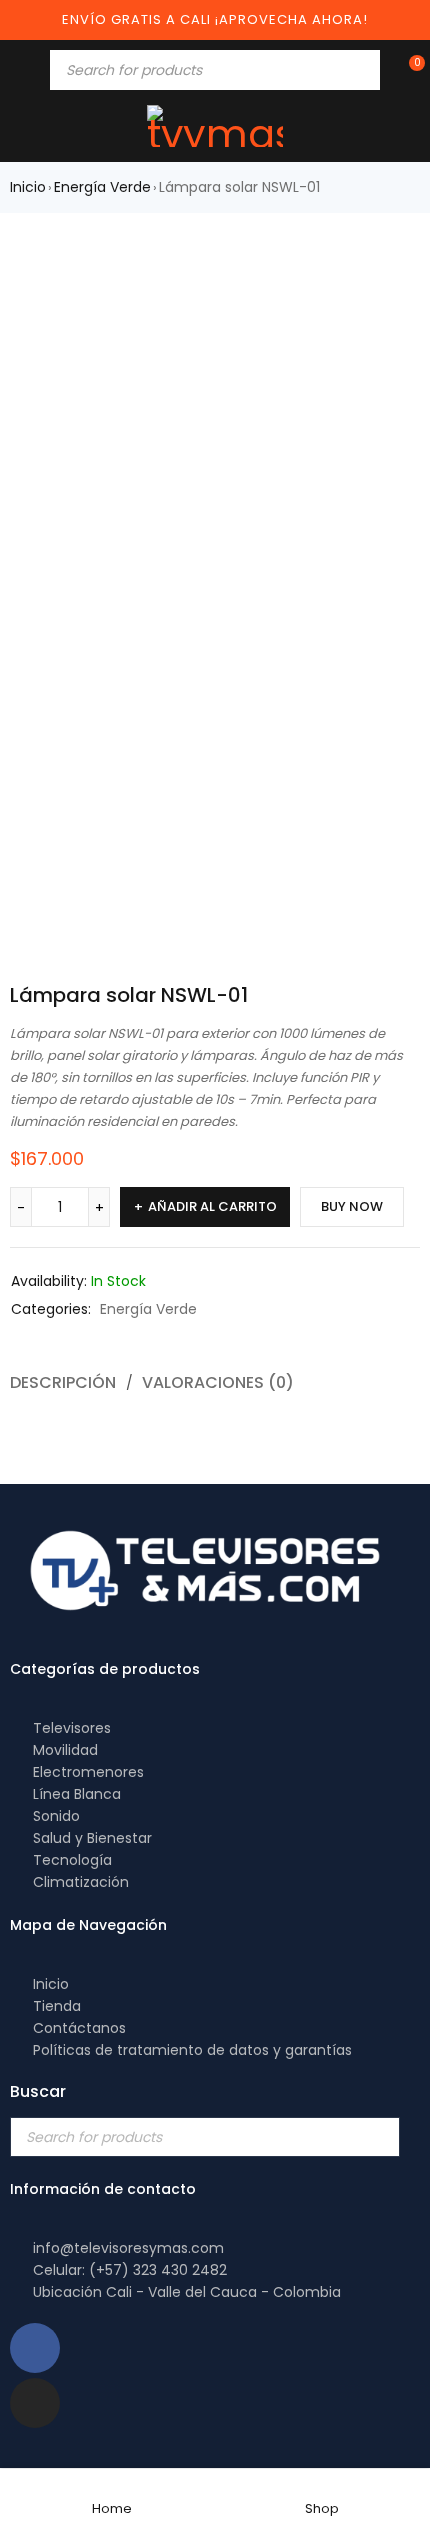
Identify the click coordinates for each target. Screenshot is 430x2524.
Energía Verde (102, 187)
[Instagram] (35, 2403)
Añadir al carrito (212, 1206)
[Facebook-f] (35, 2348)
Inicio (28, 187)
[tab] (210, 1383)
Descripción (63, 1383)
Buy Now (352, 1206)
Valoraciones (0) (218, 1383)
